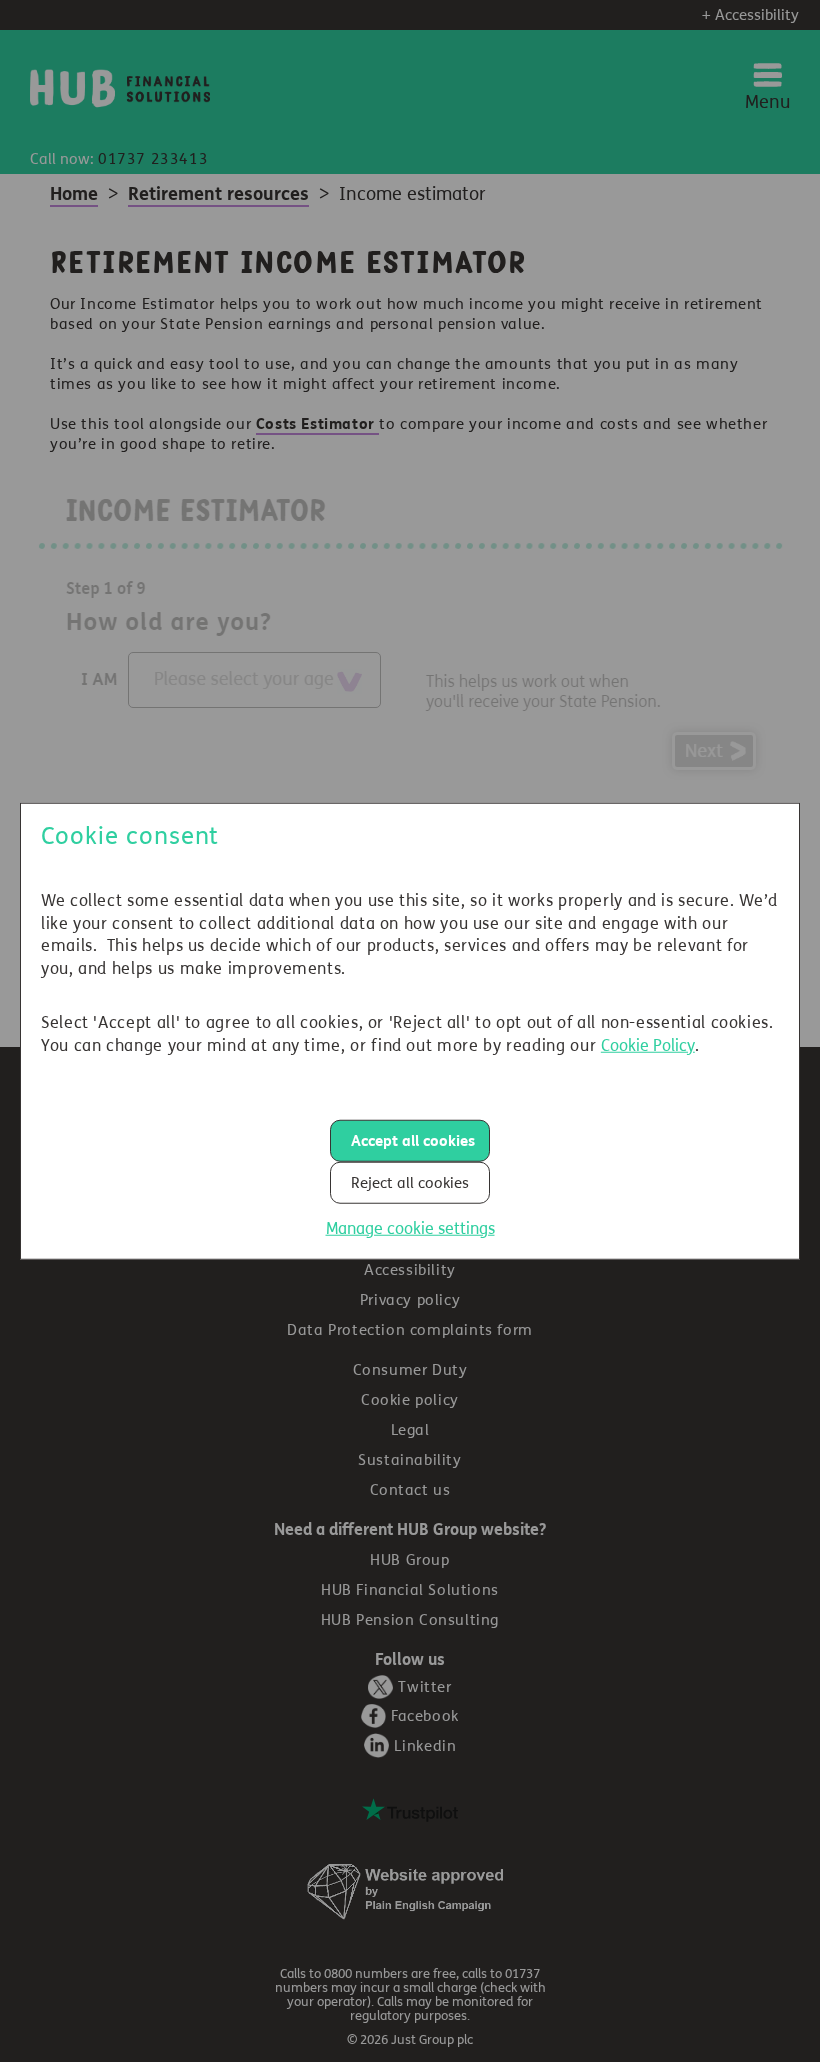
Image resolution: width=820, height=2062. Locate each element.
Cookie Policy (648, 1044)
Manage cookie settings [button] (410, 1227)
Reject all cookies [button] (410, 1182)
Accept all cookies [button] (413, 1140)
